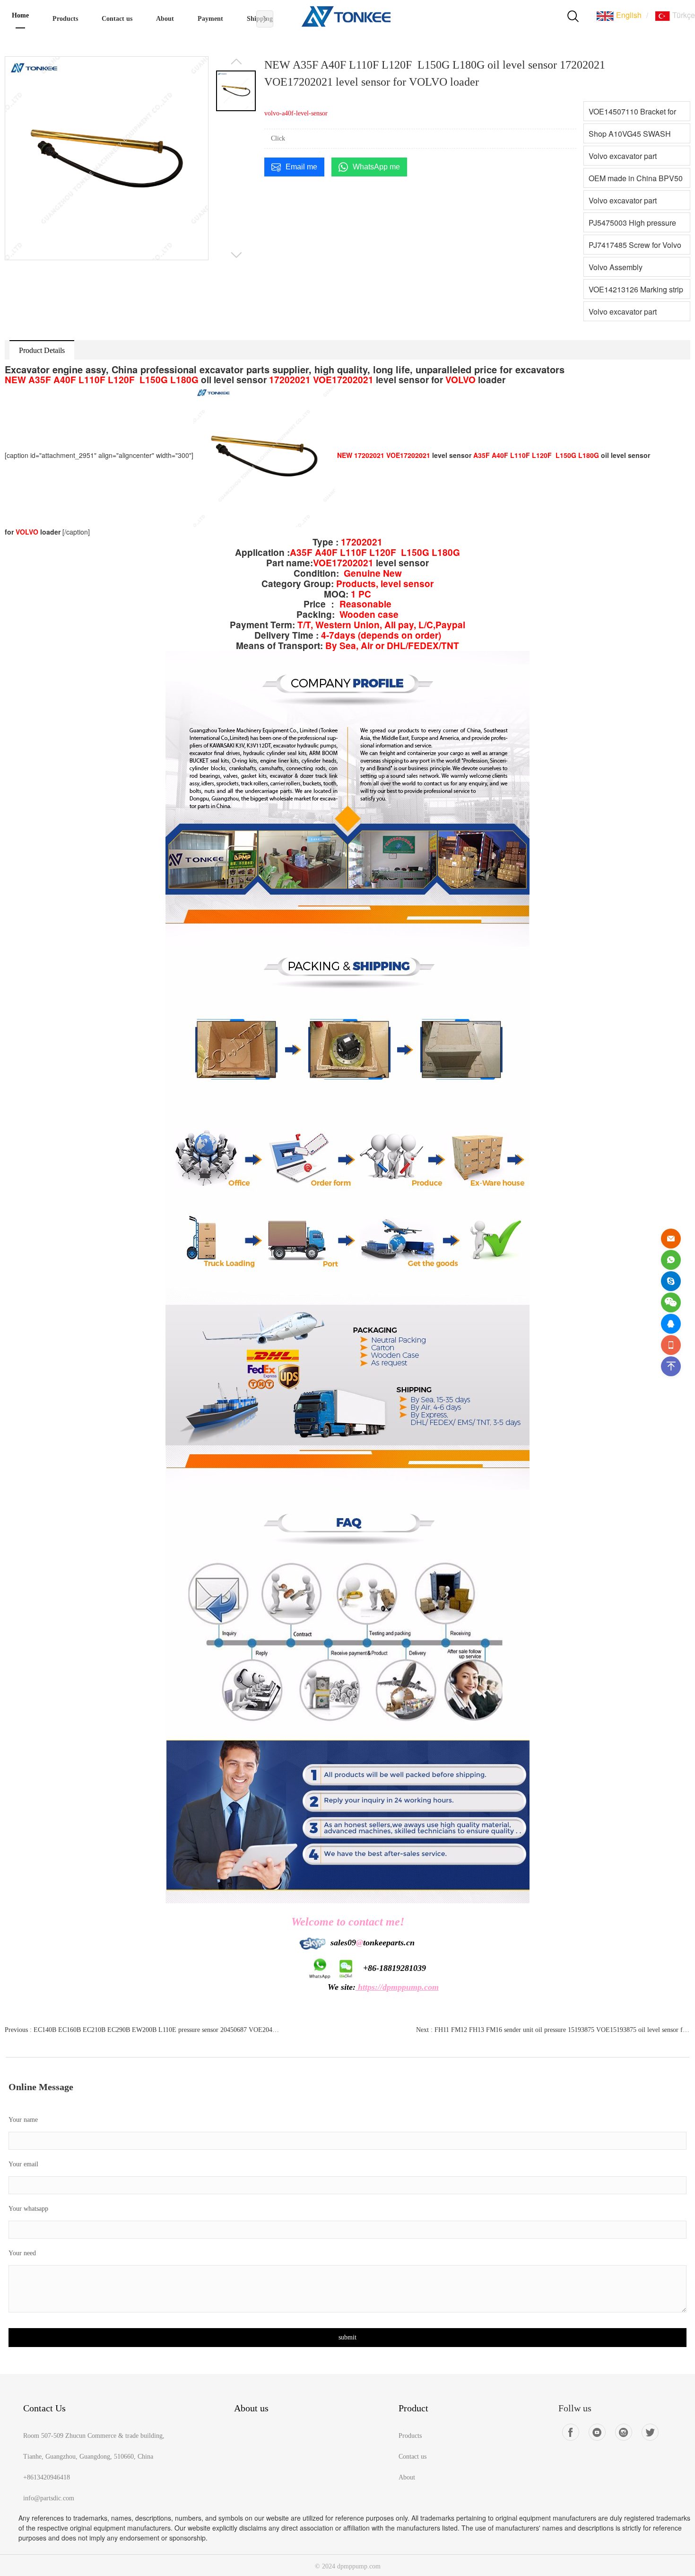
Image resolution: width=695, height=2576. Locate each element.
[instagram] (624, 2432)
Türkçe (683, 15)
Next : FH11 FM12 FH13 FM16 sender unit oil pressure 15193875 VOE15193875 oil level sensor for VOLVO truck (553, 2030)
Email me (301, 167)
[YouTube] (597, 2432)
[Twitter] (650, 2432)
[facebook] (571, 2432)
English (628, 15)
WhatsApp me (376, 167)
